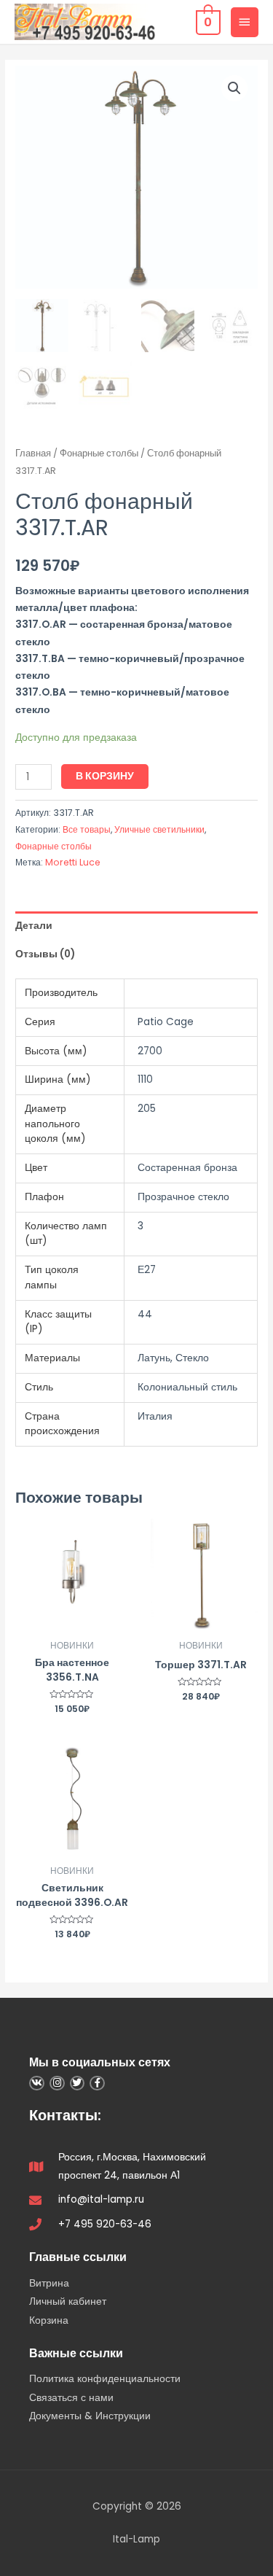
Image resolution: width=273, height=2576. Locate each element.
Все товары (87, 829)
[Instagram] (57, 2083)
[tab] (136, 926)
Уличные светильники (159, 829)
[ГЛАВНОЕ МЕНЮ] (245, 22)
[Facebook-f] (97, 2083)
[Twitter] (78, 2083)
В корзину (105, 776)
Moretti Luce (73, 862)
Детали (34, 926)
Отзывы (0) (45, 954)
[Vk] (37, 2083)
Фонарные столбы (99, 453)
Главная (33, 453)
